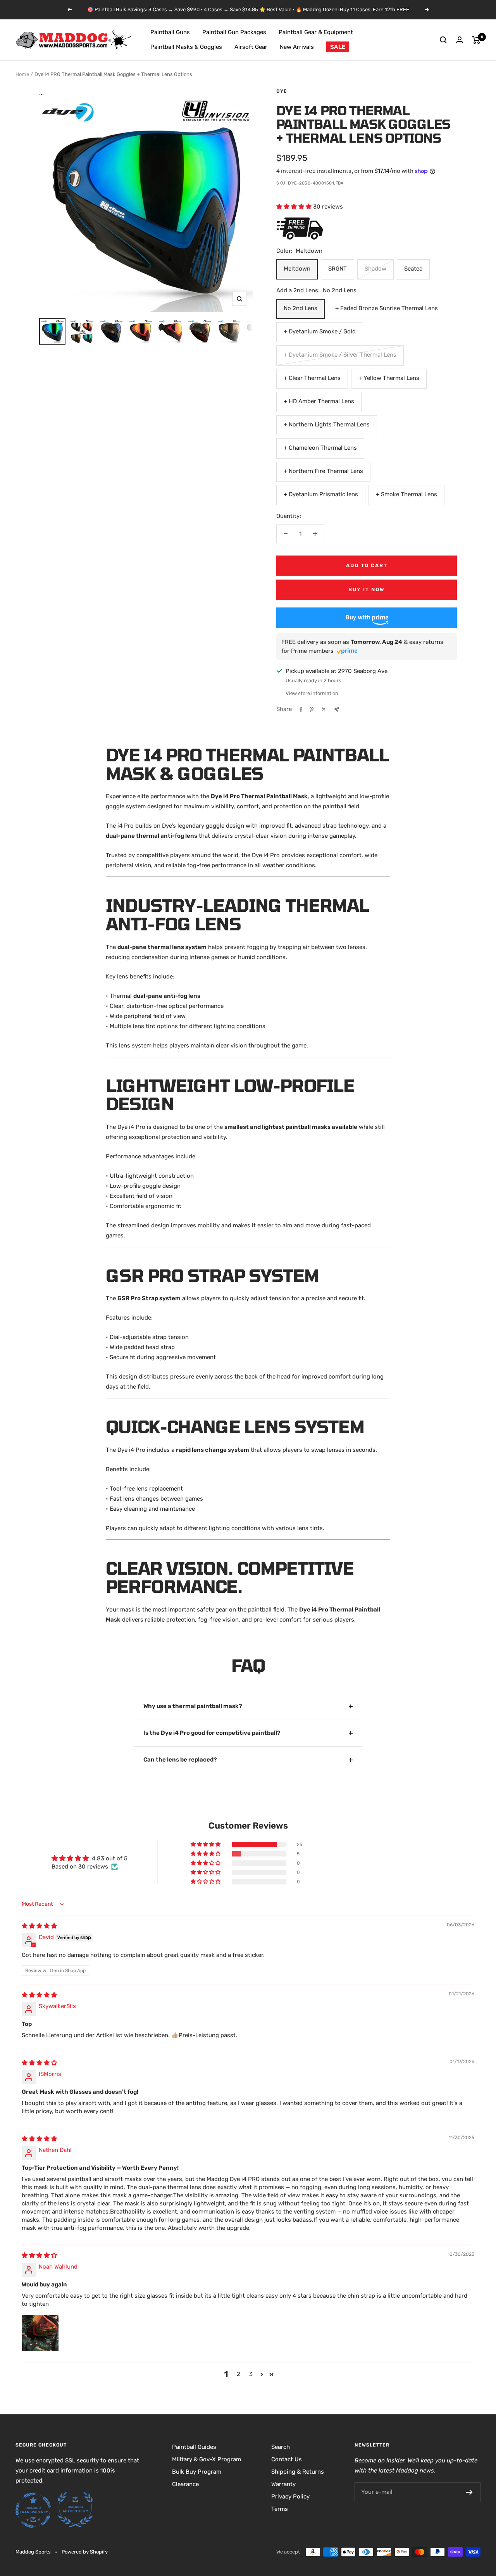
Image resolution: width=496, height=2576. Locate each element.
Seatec (413, 269)
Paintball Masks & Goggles (186, 47)
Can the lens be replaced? (180, 1760)
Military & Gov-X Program (207, 2459)
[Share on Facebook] (301, 709)
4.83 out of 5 (110, 1858)
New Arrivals (297, 47)
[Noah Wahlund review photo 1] (40, 2333)
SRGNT (338, 269)
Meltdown (297, 269)
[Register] (469, 2492)
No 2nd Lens (301, 308)
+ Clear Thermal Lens (312, 378)
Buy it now (367, 589)
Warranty (283, 2484)
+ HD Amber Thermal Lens (319, 401)
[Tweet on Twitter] (324, 709)
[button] (295, 207)
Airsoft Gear (251, 47)
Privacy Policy (290, 2497)
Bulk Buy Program (197, 2472)
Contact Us (287, 2459)
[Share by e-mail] (337, 710)
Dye (282, 91)
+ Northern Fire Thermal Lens (323, 471)
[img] (39, 1926)
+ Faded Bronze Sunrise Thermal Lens (387, 308)
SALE (338, 47)
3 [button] (251, 2374)
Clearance (185, 2484)
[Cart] (476, 40)
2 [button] (239, 2374)
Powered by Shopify (85, 2552)
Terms (280, 2509)
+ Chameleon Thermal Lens (320, 448)
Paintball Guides (194, 2447)
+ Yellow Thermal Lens (389, 378)
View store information (312, 693)
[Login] (460, 40)
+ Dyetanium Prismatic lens (321, 494)
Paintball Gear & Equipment (316, 32)
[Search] (443, 40)
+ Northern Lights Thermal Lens (327, 424)
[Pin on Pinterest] (312, 709)
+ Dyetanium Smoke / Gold (320, 331)
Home (22, 74)
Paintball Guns (170, 32)
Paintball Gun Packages (234, 32)
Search (281, 2447)
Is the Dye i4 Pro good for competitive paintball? (212, 1733)
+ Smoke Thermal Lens (406, 494)
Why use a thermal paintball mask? (193, 1706)
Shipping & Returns (298, 2472)
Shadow (375, 269)
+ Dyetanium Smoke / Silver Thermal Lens (340, 355)
